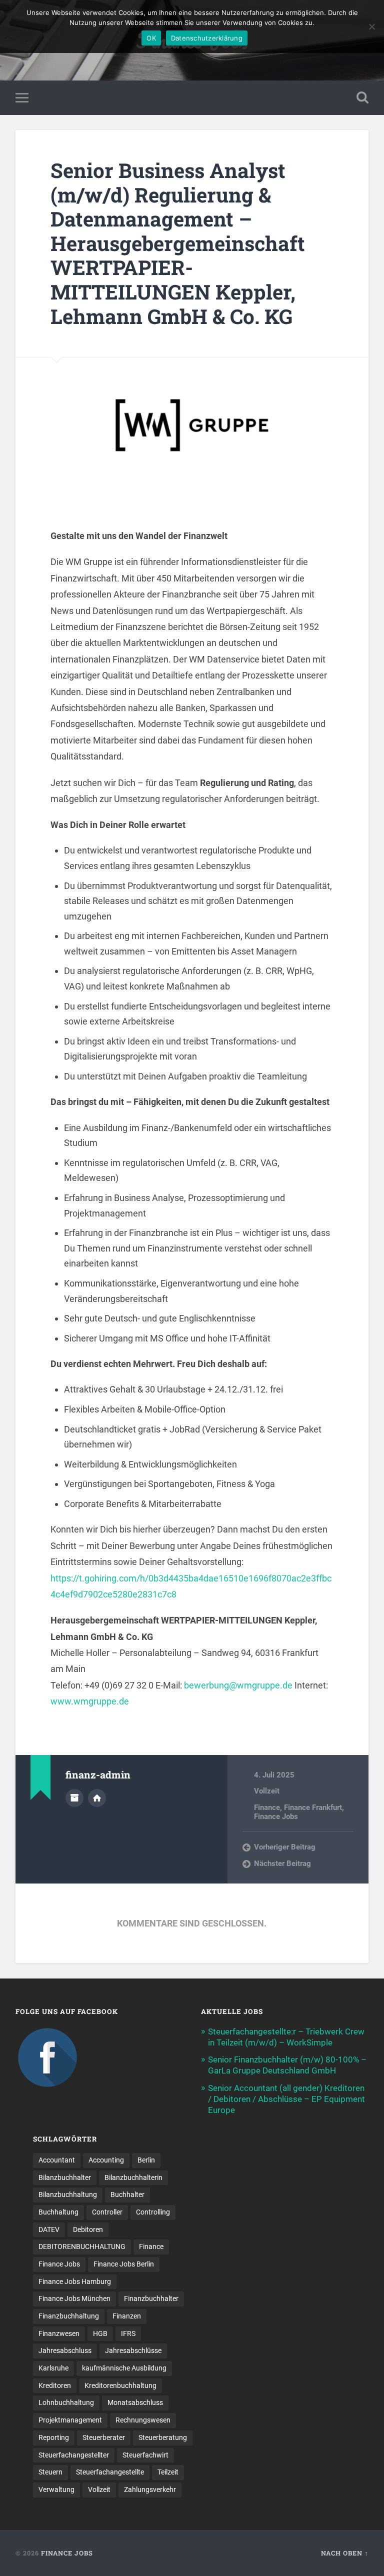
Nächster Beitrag (282, 1863)
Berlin (146, 2160)
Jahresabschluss (65, 2350)
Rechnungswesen (143, 2420)
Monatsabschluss (135, 2402)
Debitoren (88, 2229)
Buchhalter (127, 2194)
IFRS (128, 2333)
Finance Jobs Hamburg (75, 2281)
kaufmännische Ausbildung (124, 2368)
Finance (267, 1807)
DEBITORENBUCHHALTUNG (82, 2246)
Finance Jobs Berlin (124, 2264)
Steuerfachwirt (145, 2455)
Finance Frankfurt (313, 1807)
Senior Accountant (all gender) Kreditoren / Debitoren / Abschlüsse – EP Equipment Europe (286, 2099)
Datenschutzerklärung (207, 38)
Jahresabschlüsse (133, 2350)
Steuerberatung (163, 2437)
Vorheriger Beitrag (285, 1847)
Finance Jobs (276, 1816)
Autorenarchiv (74, 1798)
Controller (107, 2212)
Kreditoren (55, 2385)
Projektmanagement (70, 2420)
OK (151, 38)
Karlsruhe (53, 2368)
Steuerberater (104, 2437)
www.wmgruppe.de (90, 1701)
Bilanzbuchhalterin (133, 2177)
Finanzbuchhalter (151, 2298)
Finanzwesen (59, 2333)
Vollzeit (267, 1791)
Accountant (57, 2160)
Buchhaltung (58, 2212)
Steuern (50, 2472)
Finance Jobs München (74, 2298)
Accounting (106, 2160)
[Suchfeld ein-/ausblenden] (362, 97)
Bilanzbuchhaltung (68, 2194)
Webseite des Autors (97, 1798)
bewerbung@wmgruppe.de (238, 1685)
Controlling (153, 2212)
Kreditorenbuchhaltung (120, 2385)
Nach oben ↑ (345, 2553)
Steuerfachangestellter (74, 2455)
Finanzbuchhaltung (69, 2316)
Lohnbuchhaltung (66, 2402)
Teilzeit (168, 2472)
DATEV (49, 2229)
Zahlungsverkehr (150, 2489)
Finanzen (127, 2316)
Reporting (54, 2437)
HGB (100, 2333)
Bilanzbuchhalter (65, 2177)
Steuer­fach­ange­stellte (110, 2472)
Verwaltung (56, 2489)
